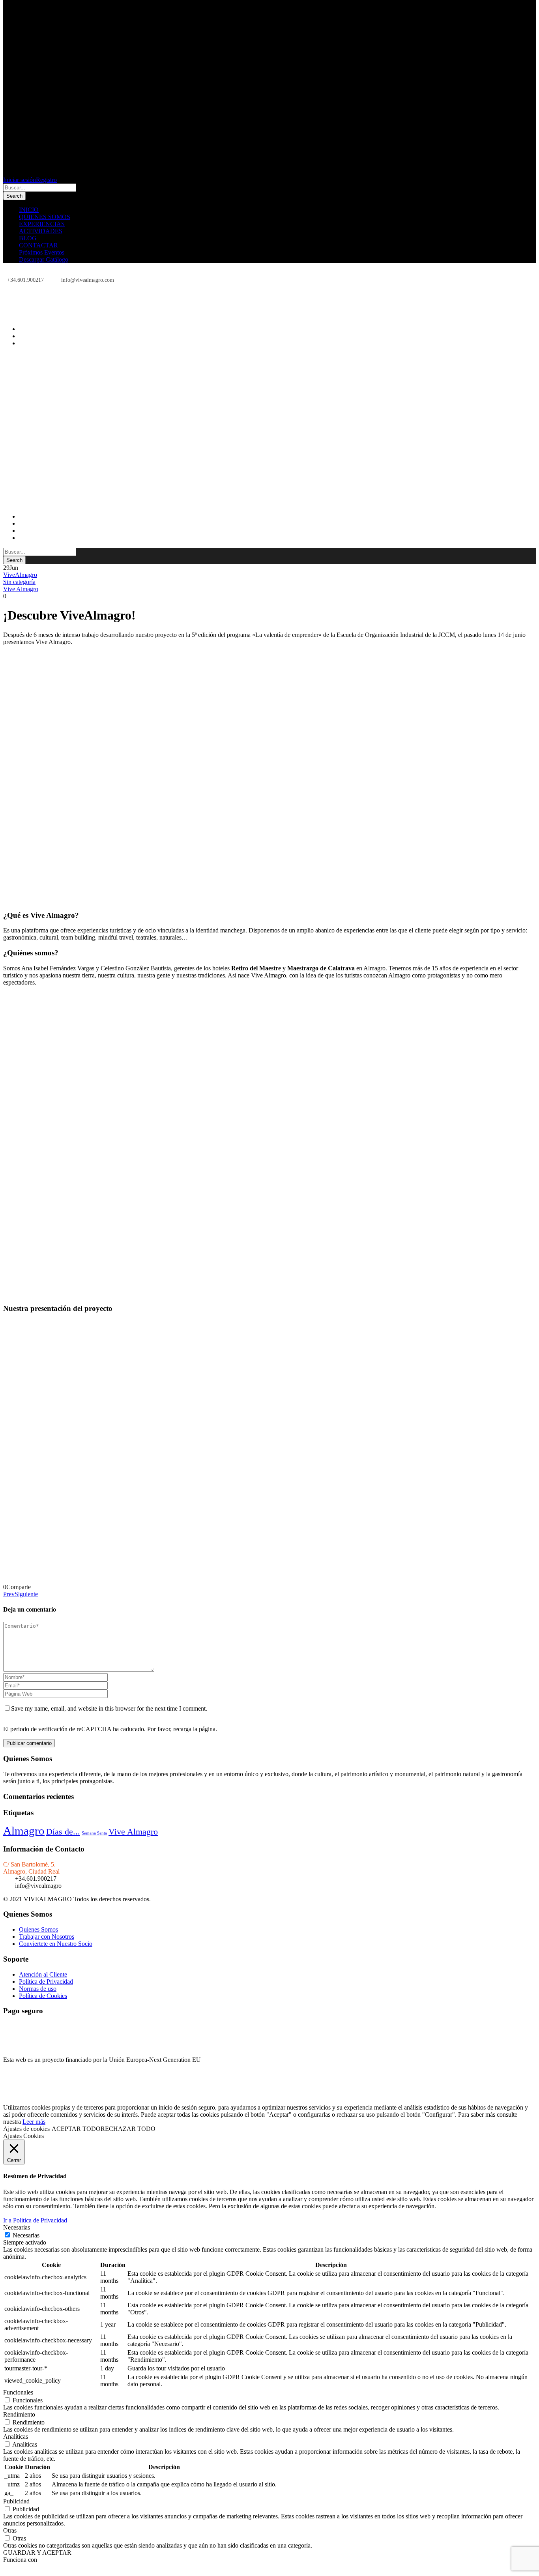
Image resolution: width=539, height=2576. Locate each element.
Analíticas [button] (16, 2437)
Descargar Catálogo (44, 259)
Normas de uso (38, 1989)
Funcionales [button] (18, 2392)
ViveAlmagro (20, 575)
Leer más (34, 2122)
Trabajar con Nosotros (47, 1937)
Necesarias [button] (17, 2227)
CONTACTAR (38, 245)
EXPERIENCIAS (42, 224)
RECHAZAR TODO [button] (128, 2129)
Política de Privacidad (46, 1982)
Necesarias (26, 2235)
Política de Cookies (43, 1996)
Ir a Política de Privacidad (35, 2220)
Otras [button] (10, 2530)
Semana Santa (94, 1833)
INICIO (29, 210)
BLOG (28, 238)
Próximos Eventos (42, 252)
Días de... (63, 1832)
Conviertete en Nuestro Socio (56, 1944)
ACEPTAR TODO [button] (76, 2129)
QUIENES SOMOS (45, 217)
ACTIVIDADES (41, 231)
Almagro (24, 1831)
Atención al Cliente (43, 1974)
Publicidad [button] (16, 2501)
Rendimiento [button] (19, 2414)
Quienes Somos (38, 1929)
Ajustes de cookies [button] (26, 2129)
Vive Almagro (21, 589)
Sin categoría (19, 582)
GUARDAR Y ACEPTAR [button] (37, 2553)
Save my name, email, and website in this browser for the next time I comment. (109, 1708)
